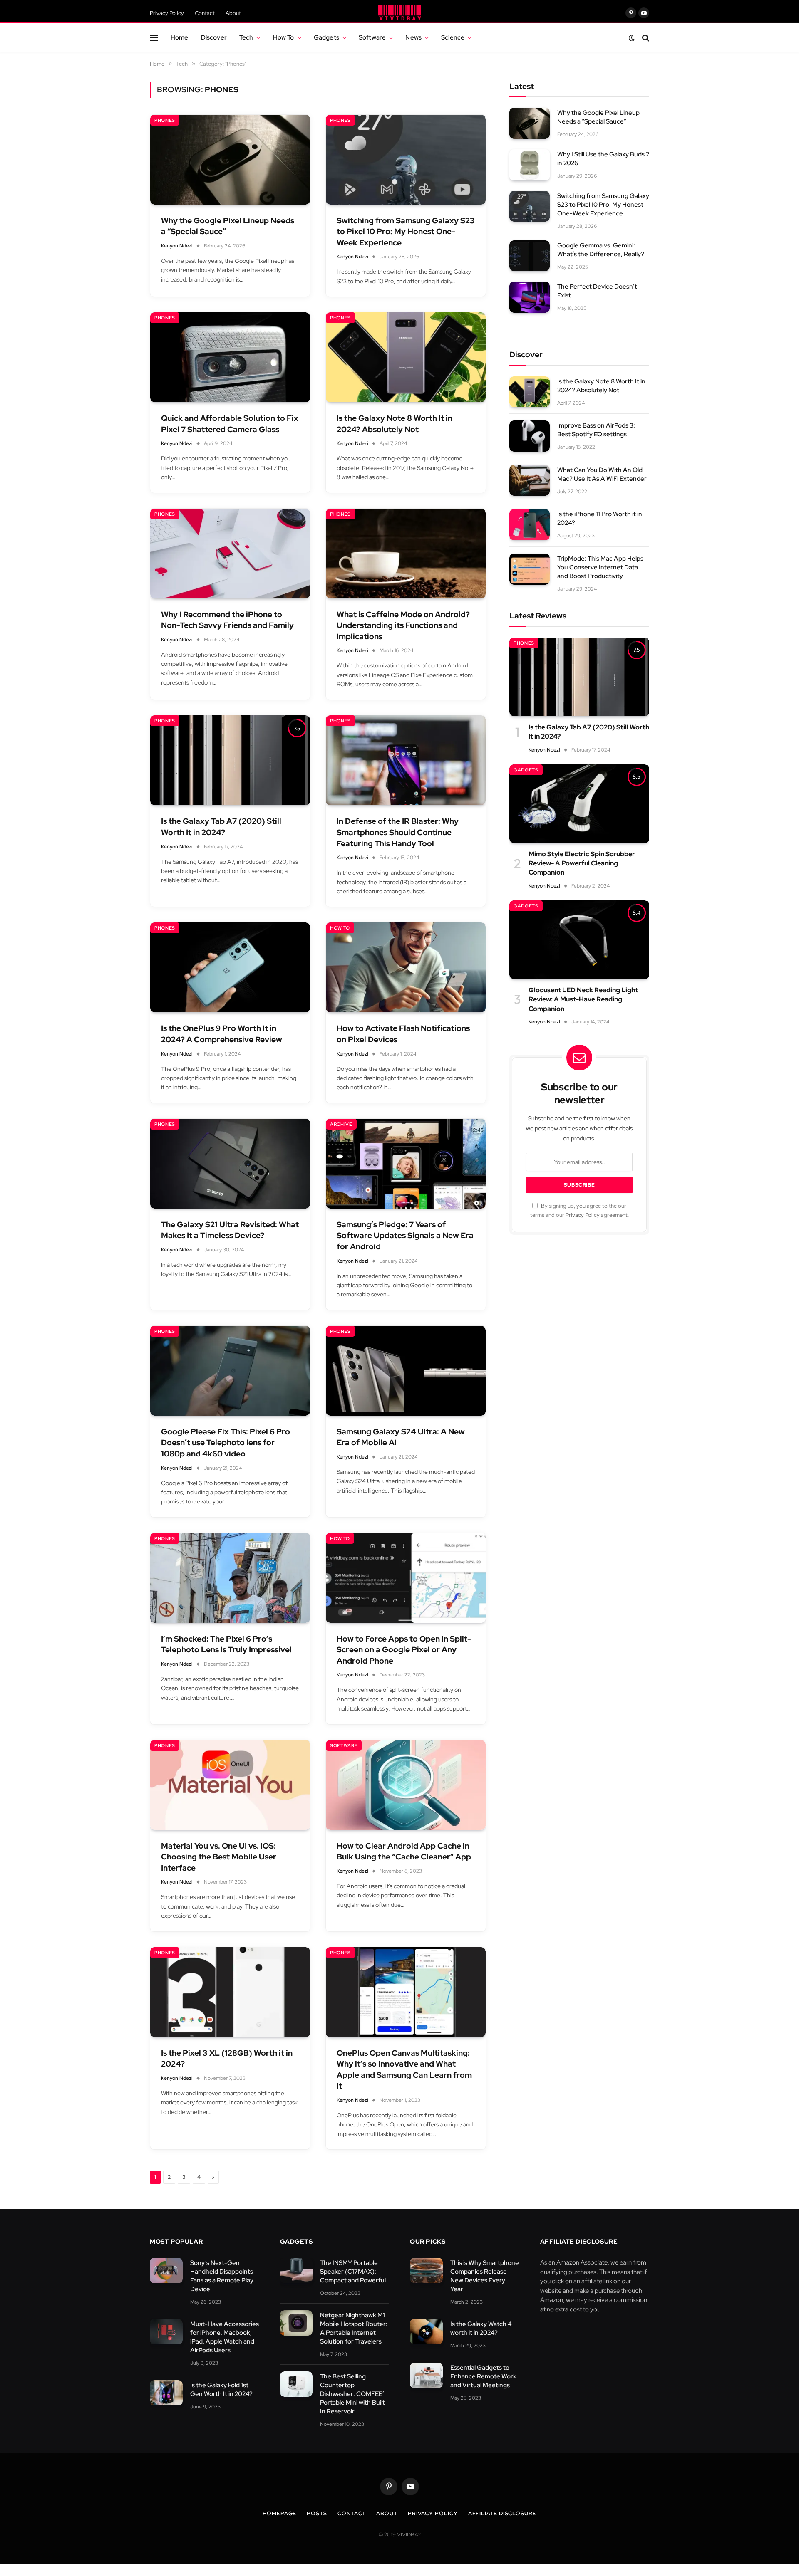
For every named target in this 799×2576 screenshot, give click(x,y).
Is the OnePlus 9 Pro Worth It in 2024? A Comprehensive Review (222, 1034)
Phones (165, 120)
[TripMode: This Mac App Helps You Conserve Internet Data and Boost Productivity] (530, 569)
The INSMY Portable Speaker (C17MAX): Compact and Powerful (353, 2272)
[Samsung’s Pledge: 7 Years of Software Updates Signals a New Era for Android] (406, 1164)
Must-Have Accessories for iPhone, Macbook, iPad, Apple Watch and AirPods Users (225, 2337)
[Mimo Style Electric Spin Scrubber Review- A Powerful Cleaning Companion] (579, 804)
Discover (214, 37)
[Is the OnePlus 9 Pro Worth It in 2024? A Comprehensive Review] (230, 967)
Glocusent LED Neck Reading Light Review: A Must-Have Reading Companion (583, 999)
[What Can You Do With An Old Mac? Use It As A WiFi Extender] (530, 481)
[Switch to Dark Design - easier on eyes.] (632, 38)
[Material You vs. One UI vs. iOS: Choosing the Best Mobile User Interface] (230, 1785)
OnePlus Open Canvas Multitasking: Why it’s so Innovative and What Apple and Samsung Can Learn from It (404, 2070)
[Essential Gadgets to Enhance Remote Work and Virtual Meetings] (426, 2375)
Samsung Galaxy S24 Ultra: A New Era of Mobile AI (401, 1437)
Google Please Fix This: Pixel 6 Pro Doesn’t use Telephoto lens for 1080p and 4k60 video (226, 1443)
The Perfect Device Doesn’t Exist (597, 291)
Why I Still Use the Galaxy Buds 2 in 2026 (603, 159)
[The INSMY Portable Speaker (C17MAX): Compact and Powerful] (297, 2271)
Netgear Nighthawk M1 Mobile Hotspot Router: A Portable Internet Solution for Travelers (354, 2328)
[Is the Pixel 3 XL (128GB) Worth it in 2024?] (230, 1992)
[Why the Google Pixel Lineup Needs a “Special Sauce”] (230, 160)
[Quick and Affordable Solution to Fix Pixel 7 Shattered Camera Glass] (230, 357)
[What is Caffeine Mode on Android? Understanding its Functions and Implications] (406, 554)
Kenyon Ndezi (177, 246)
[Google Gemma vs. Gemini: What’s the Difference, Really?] (530, 256)
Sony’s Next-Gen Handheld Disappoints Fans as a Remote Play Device (222, 2276)
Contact (205, 13)
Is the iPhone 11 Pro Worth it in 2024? (600, 518)
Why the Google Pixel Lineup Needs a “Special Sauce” (228, 226)
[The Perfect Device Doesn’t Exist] (530, 297)
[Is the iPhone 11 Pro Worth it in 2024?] (530, 525)
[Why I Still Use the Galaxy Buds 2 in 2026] (530, 165)
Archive (341, 1124)
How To (284, 37)
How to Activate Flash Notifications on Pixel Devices (403, 1034)
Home (180, 37)
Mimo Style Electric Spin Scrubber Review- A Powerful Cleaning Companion (582, 863)
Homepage (279, 2513)
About (233, 13)
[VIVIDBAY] (399, 13)
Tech (246, 37)
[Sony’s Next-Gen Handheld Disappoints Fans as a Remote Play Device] (166, 2271)
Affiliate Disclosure (502, 2513)
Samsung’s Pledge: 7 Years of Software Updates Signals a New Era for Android (405, 1236)
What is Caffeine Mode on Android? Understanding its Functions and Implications (403, 625)
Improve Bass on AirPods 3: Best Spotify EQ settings (596, 430)
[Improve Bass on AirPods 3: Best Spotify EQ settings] (530, 436)
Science (453, 37)
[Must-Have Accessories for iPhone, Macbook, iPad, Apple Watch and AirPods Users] (166, 2332)
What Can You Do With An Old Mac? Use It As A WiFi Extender (602, 474)
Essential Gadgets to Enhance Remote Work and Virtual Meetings (483, 2376)
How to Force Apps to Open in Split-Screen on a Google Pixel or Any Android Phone (404, 1650)
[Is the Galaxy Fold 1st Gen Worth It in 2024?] (166, 2393)
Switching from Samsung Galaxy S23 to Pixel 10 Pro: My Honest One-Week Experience (406, 232)
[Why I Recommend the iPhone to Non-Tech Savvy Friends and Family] (230, 554)
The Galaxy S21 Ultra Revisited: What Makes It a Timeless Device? (230, 1230)
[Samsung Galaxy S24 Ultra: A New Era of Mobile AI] (406, 1371)
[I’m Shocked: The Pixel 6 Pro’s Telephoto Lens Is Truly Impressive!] (230, 1578)
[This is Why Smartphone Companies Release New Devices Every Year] (426, 2271)
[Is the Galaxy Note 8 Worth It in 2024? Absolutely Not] (406, 357)
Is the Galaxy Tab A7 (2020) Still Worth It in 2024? (221, 827)
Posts (317, 2513)
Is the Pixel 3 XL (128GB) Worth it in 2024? (227, 2059)
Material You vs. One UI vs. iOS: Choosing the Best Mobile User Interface (219, 1857)
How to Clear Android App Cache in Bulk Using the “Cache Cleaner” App (404, 1852)
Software (372, 37)
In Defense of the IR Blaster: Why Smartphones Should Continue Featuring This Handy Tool (398, 832)
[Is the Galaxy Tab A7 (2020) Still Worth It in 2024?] (230, 760)
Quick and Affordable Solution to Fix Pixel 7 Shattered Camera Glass (230, 424)
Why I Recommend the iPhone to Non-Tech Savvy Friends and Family (227, 620)
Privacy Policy (167, 13)
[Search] (645, 38)
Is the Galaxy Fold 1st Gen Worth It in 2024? (221, 2389)
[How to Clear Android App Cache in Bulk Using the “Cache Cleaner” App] (406, 1785)
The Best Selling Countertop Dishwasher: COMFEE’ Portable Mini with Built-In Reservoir (354, 2394)
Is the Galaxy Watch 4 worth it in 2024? (481, 2328)
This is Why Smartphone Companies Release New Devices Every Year (485, 2276)
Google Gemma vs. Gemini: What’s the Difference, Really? (601, 250)
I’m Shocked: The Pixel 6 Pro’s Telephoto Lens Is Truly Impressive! (226, 1644)
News (413, 37)
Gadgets (326, 37)
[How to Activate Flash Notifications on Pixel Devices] (406, 967)
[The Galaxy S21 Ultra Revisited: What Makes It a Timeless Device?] (230, 1164)
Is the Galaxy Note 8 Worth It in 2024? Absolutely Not (395, 424)
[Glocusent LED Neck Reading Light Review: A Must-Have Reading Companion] (579, 940)
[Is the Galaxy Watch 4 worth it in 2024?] (426, 2332)
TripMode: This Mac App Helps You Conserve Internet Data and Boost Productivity (600, 567)
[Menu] (154, 38)
